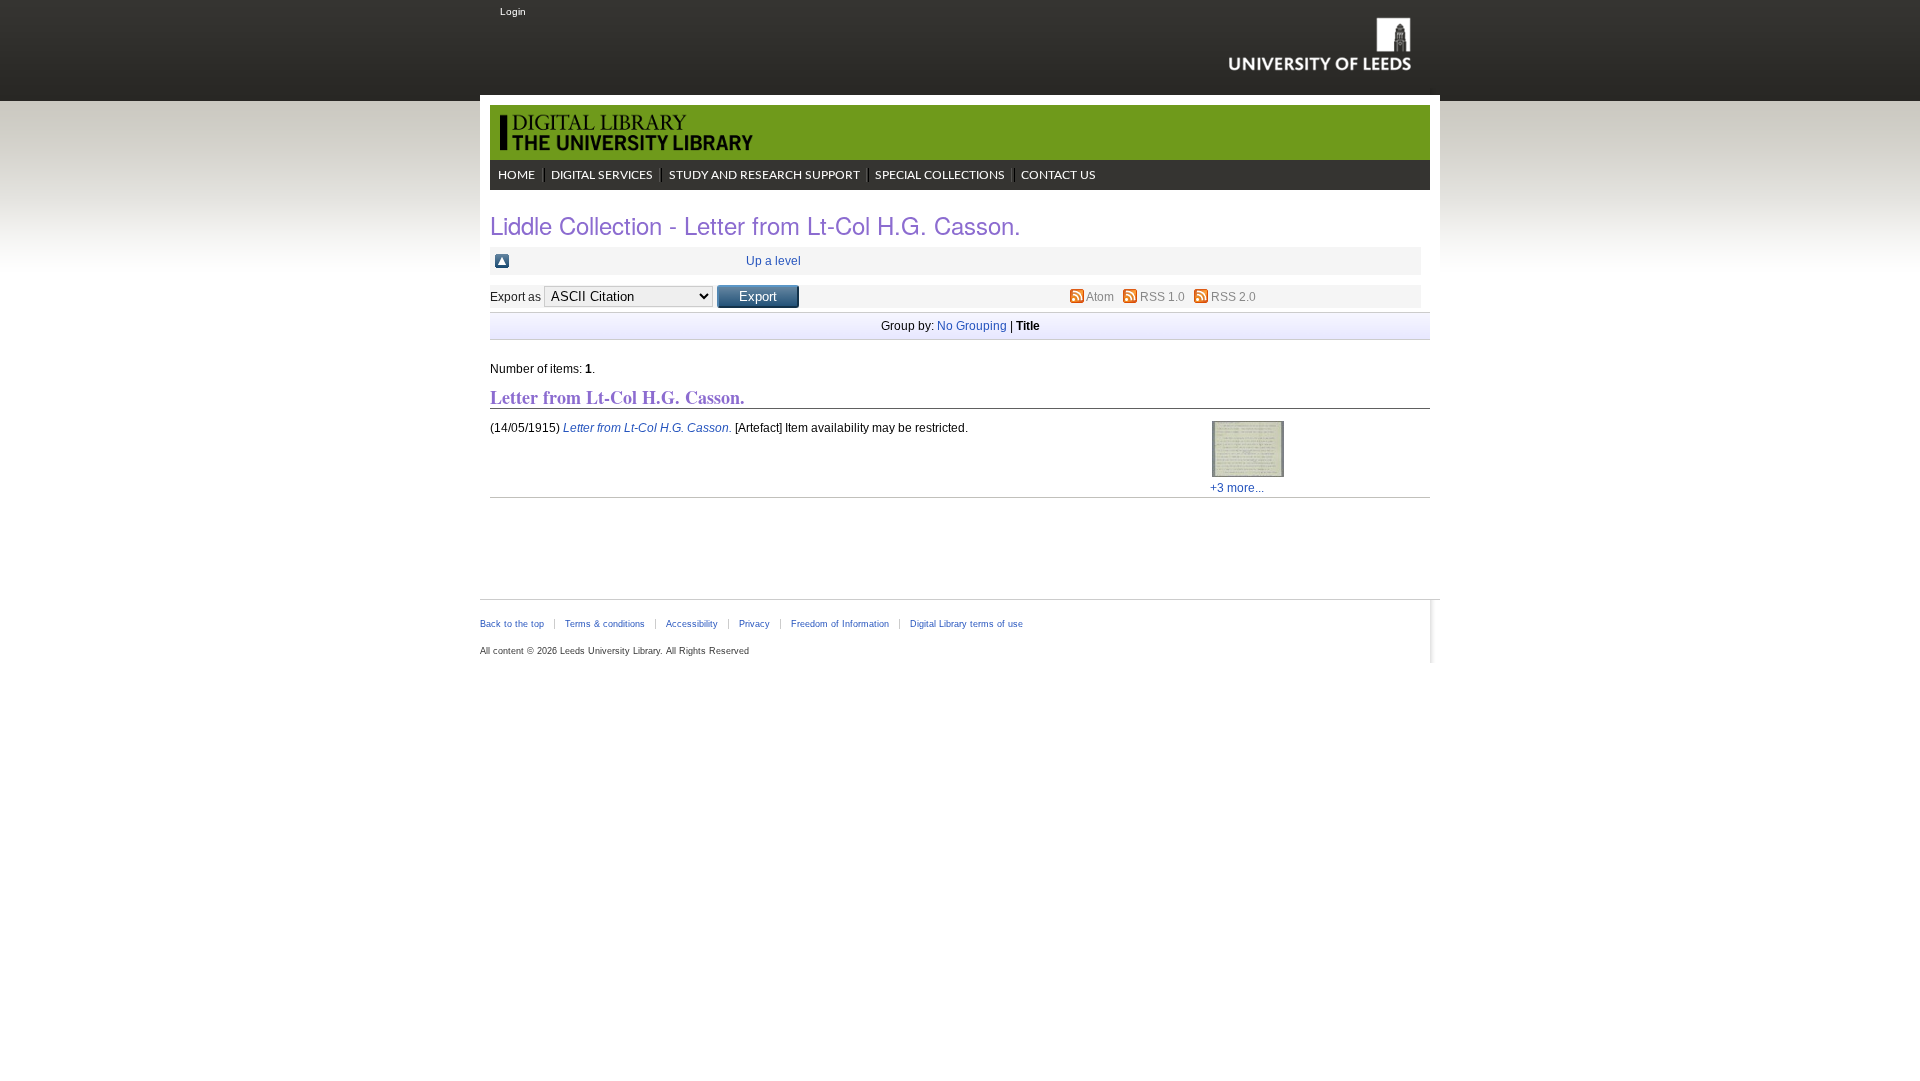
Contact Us (1058, 175)
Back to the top (512, 624)
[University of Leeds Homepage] (1319, 44)
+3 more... (1237, 488)
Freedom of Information (840, 624)
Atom (1100, 297)
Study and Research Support (764, 175)
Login (513, 11)
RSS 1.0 (1162, 297)
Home (516, 175)
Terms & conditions (605, 624)
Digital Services (602, 175)
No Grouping (972, 326)
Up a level (773, 261)
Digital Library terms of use (966, 624)
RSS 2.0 (1233, 297)
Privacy (754, 624)
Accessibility (692, 624)
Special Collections (940, 175)
